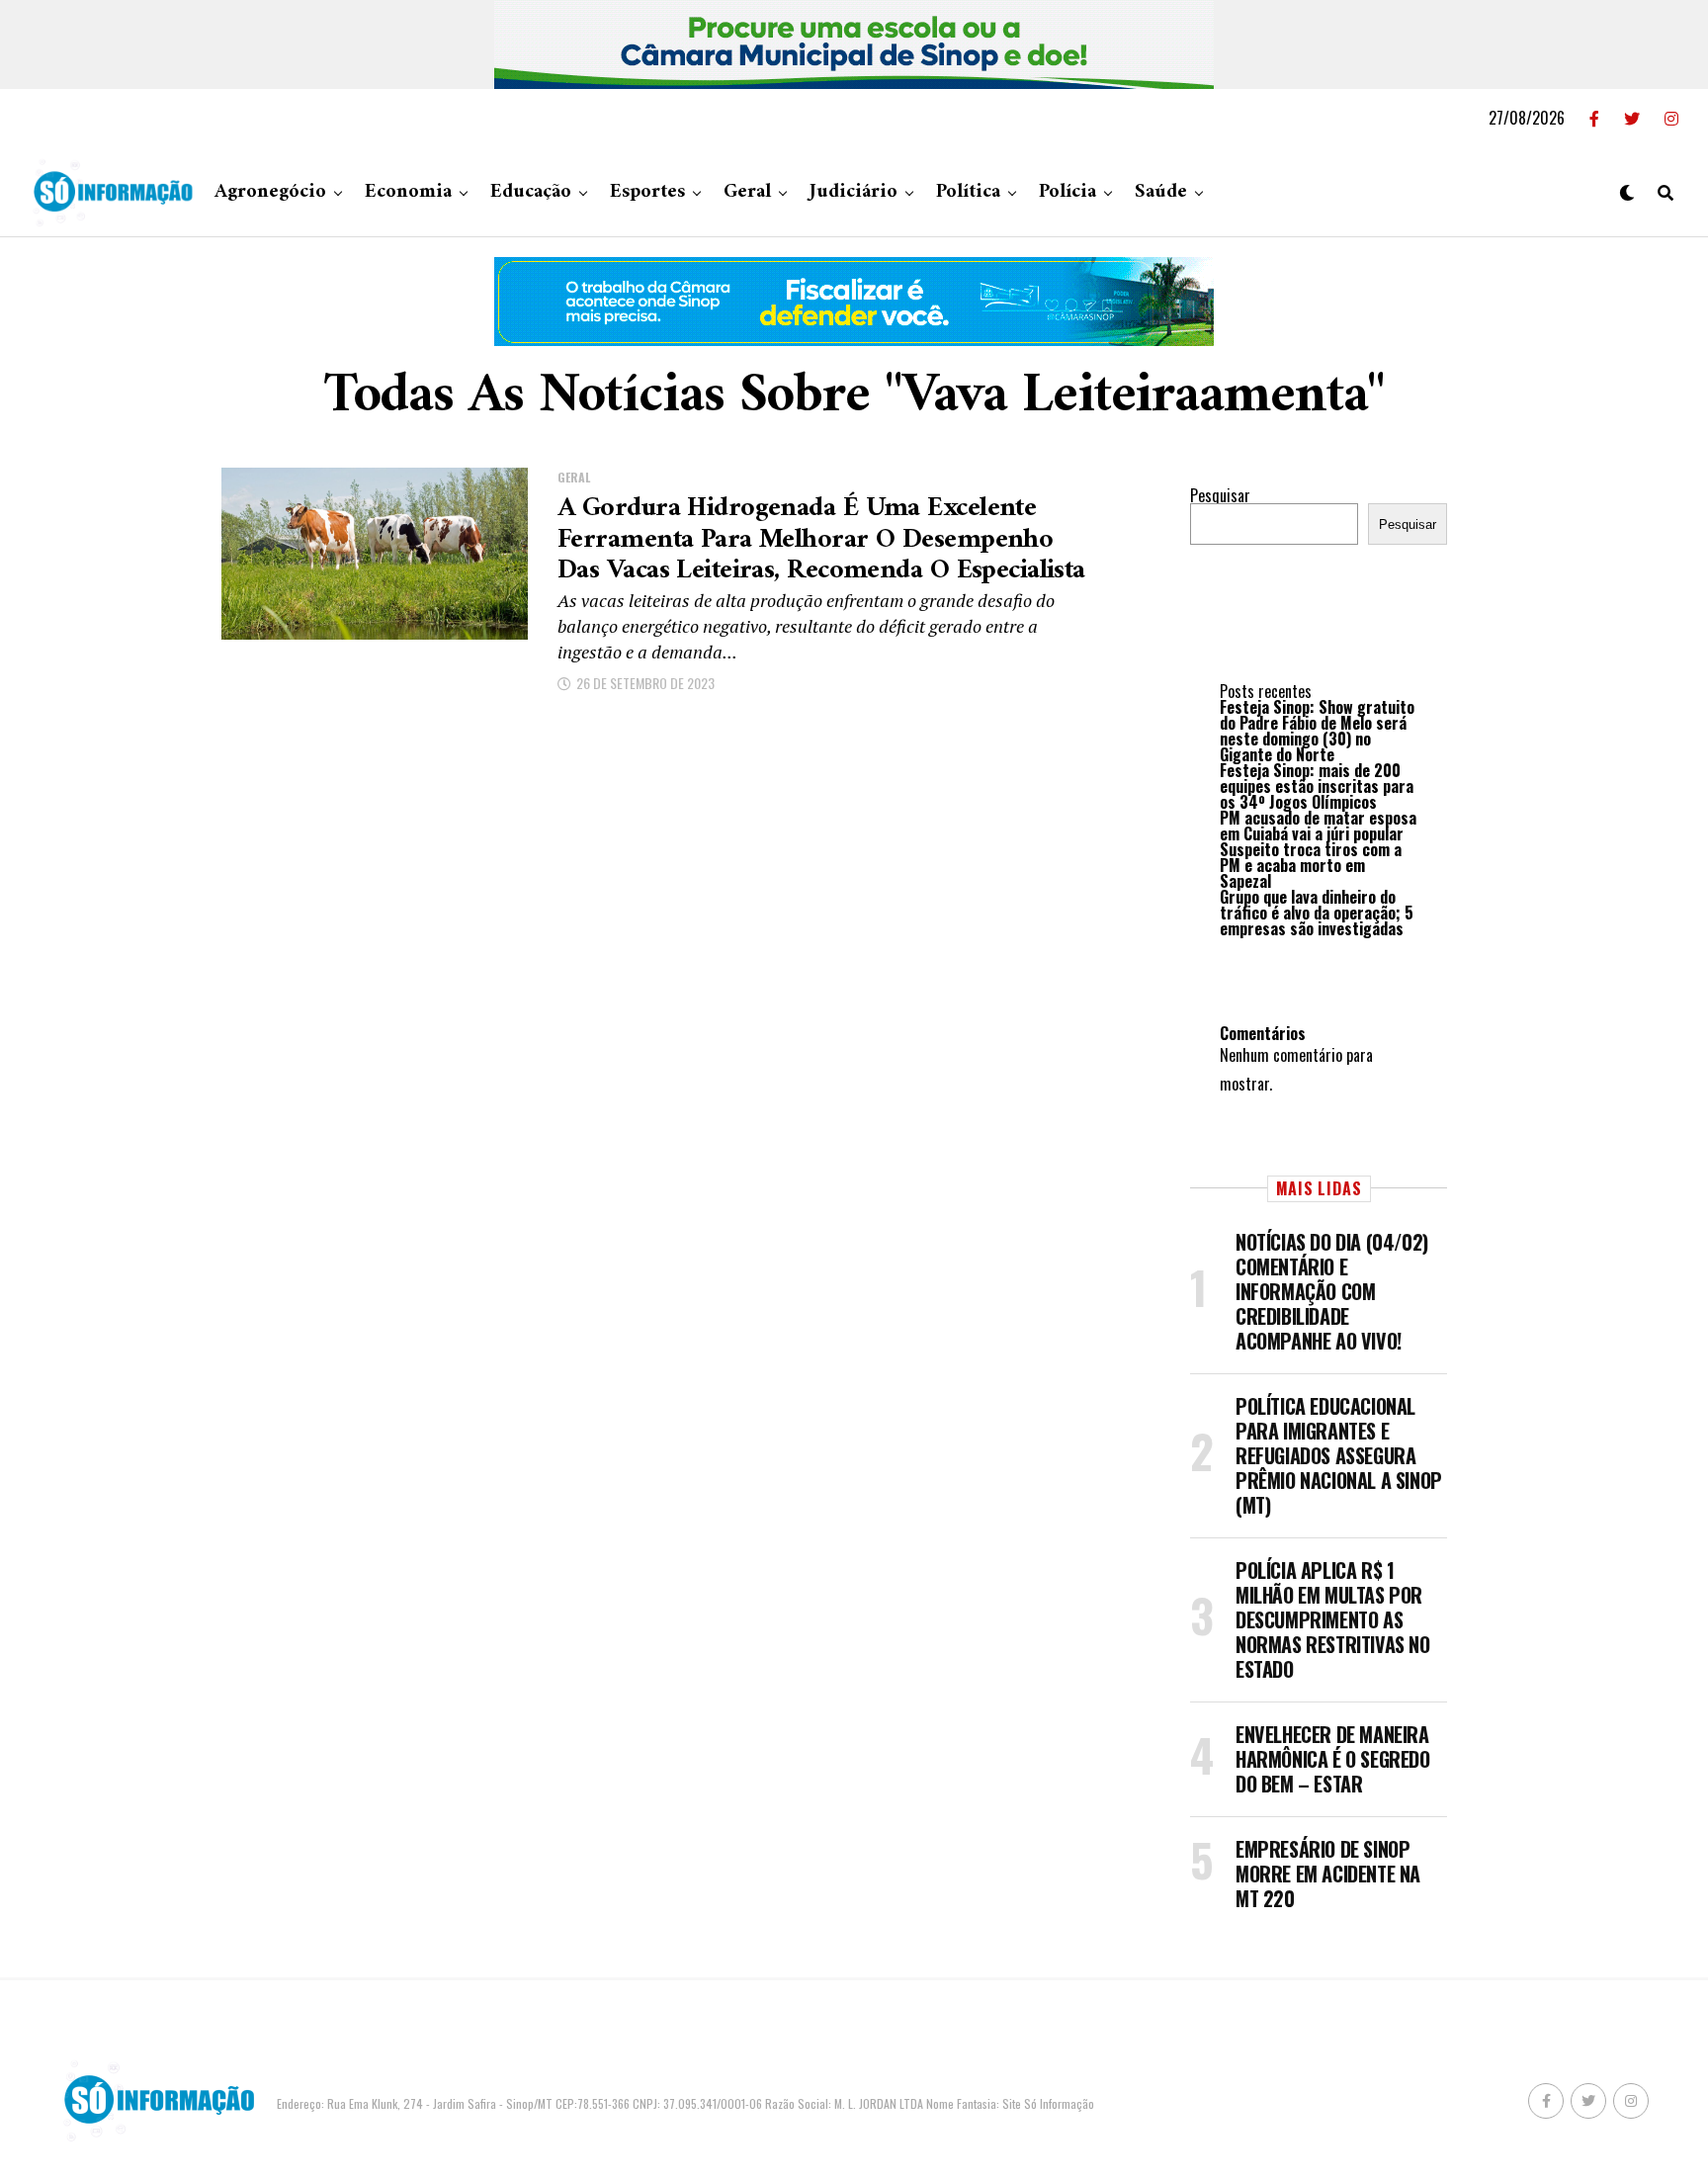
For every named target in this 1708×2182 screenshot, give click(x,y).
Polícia (1067, 192)
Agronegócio (270, 192)
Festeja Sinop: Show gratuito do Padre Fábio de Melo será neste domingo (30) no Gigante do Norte (1317, 731)
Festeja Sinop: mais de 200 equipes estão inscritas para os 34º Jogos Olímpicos (1317, 786)
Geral (747, 192)
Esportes (647, 192)
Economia (408, 192)
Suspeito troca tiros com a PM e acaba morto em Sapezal (1311, 865)
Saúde (1161, 192)
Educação (531, 192)
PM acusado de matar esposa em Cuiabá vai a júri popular (1318, 826)
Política (968, 192)
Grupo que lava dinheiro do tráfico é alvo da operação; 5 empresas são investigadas (1317, 913)
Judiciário (854, 192)
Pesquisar (1220, 495)
